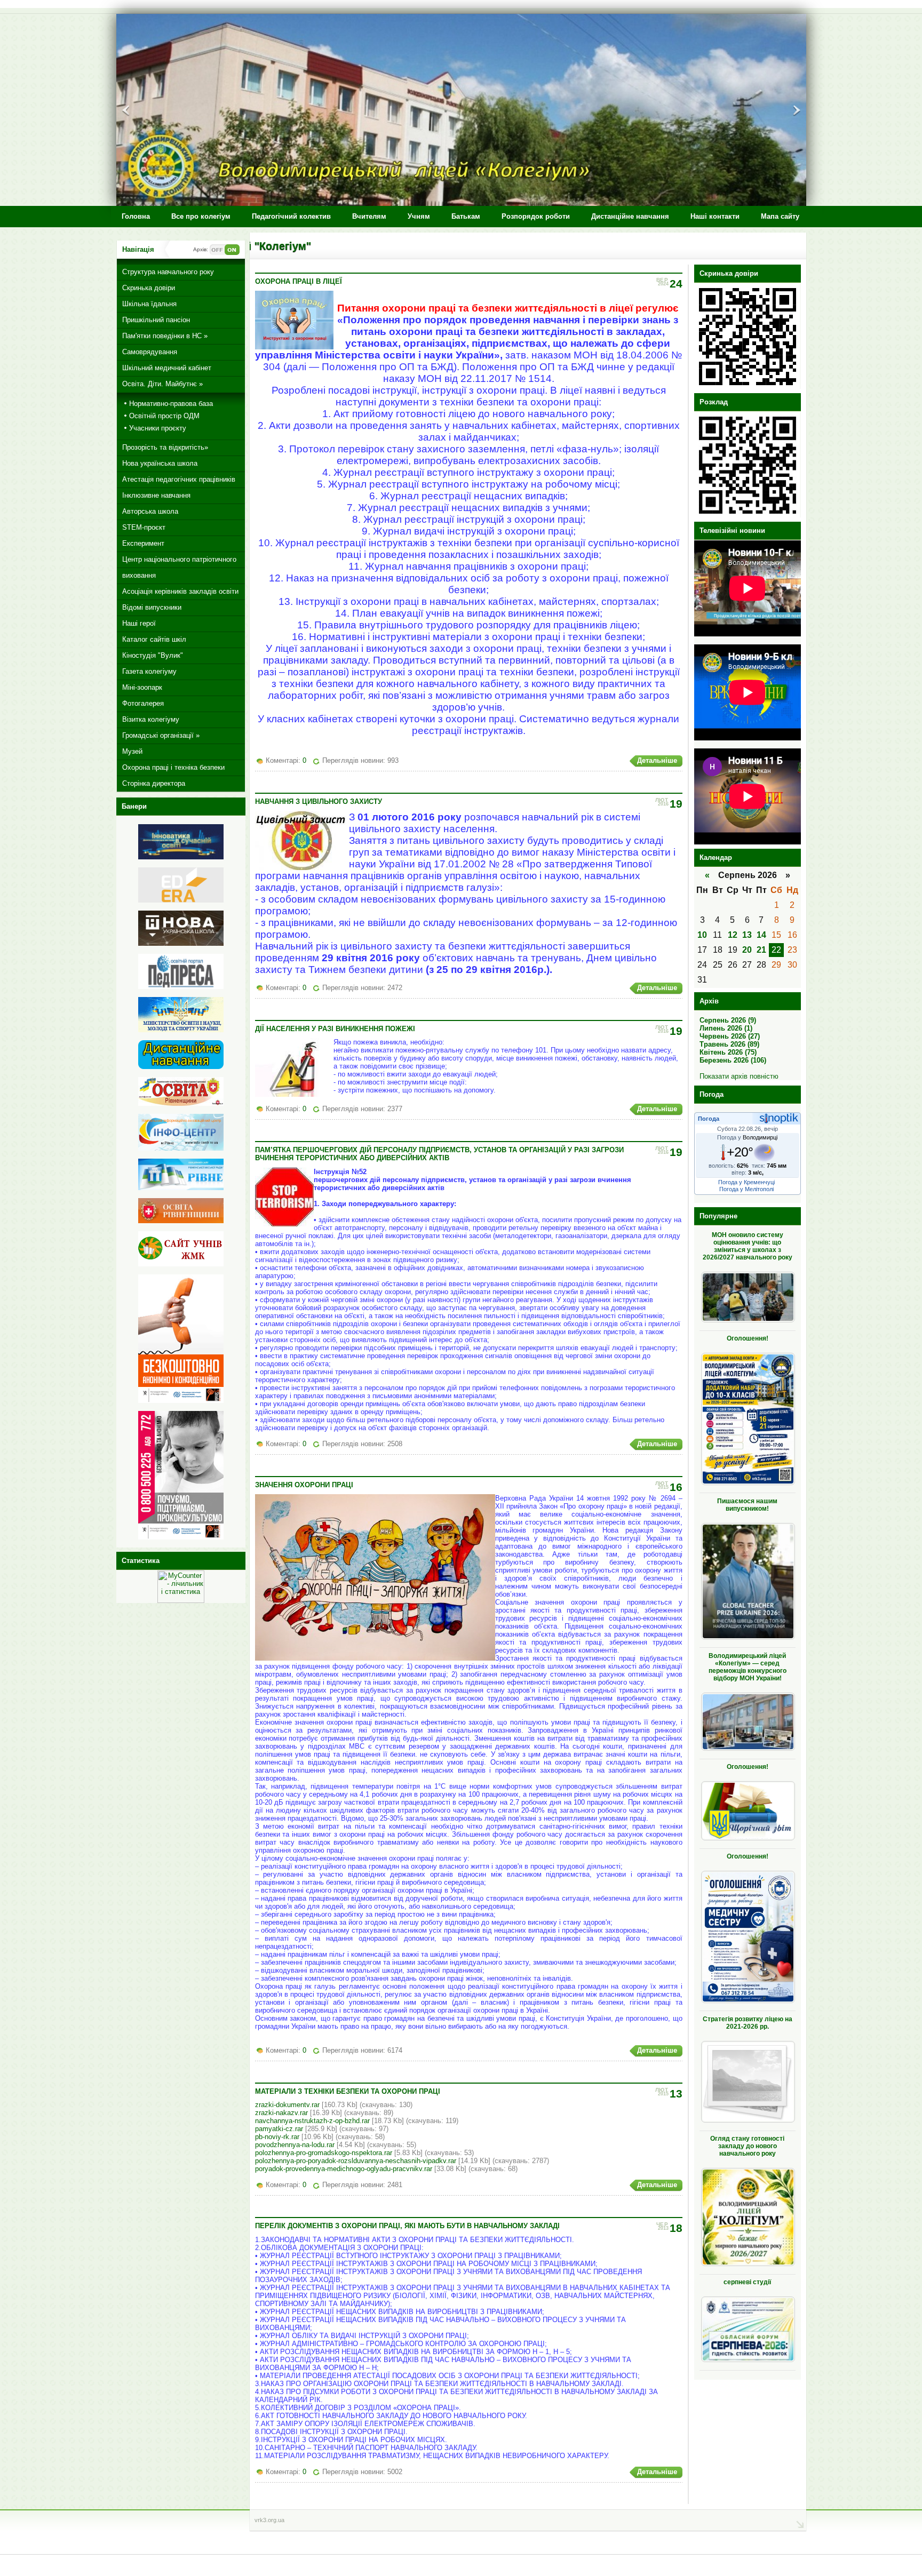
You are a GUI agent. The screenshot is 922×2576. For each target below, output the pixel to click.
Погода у (747, 1137)
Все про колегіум (201, 216)
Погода (709, 1119)
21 (761, 950)
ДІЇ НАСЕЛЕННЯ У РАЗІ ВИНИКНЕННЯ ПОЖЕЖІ (335, 1029)
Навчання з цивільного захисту (319, 801)
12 (733, 935)
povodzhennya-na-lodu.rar (295, 2145)
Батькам (466, 216)
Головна (136, 216)
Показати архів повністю (739, 1076)
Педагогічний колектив (291, 216)
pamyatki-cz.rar (279, 2129)
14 (761, 935)
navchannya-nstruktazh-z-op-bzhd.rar (312, 2121)
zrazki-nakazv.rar (281, 2113)
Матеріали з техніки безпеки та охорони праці (348, 2091)
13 (747, 935)
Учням (419, 216)
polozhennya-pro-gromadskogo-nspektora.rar (324, 2153)
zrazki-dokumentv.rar (287, 2105)
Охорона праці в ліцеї (299, 281)
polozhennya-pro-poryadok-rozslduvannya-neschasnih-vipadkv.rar (356, 2161)
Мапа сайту (780, 216)
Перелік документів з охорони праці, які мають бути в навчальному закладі (407, 2226)
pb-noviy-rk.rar (277, 2137)
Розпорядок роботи (536, 216)
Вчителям (369, 216)
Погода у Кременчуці (746, 1182)
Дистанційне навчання (630, 216)
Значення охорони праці (304, 1485)
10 (702, 935)
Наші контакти (715, 216)
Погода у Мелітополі (746, 1189)
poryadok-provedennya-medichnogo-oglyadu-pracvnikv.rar (344, 2169)
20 (747, 950)
